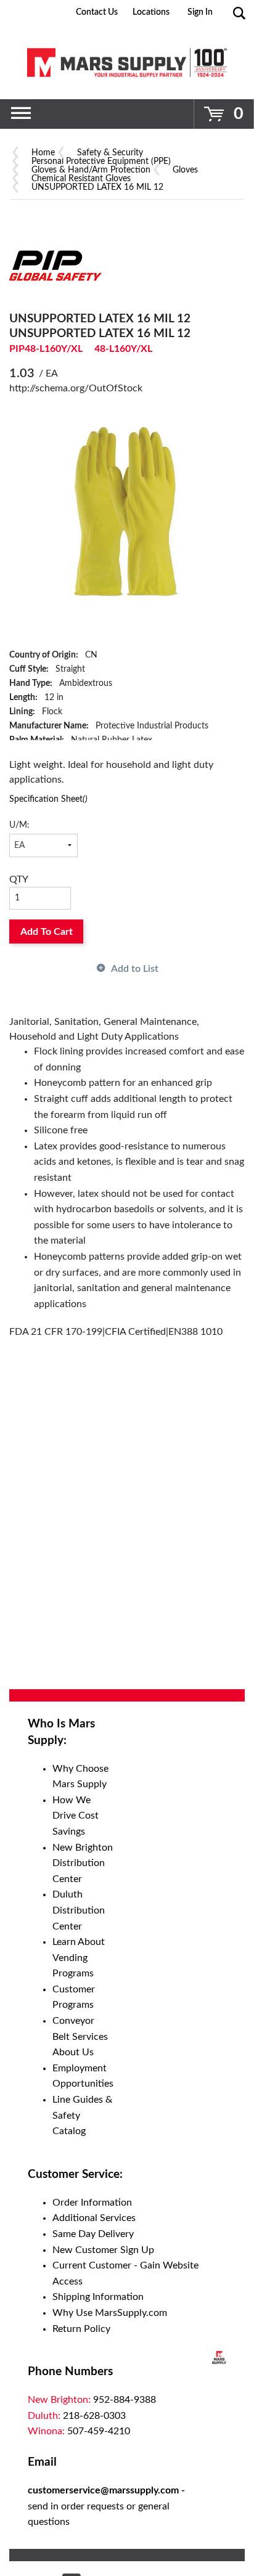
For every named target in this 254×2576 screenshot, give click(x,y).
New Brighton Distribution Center (83, 1863)
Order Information (92, 2203)
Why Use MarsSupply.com (110, 2313)
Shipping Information (98, 2297)
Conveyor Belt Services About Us (80, 2036)
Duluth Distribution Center (79, 1910)
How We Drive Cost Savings (76, 1816)
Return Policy (81, 2329)
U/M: (19, 825)
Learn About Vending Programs (79, 1958)
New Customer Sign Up (103, 2250)
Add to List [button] (135, 969)
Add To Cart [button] (47, 932)
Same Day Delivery (93, 2234)
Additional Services (94, 2218)
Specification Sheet (48, 799)
